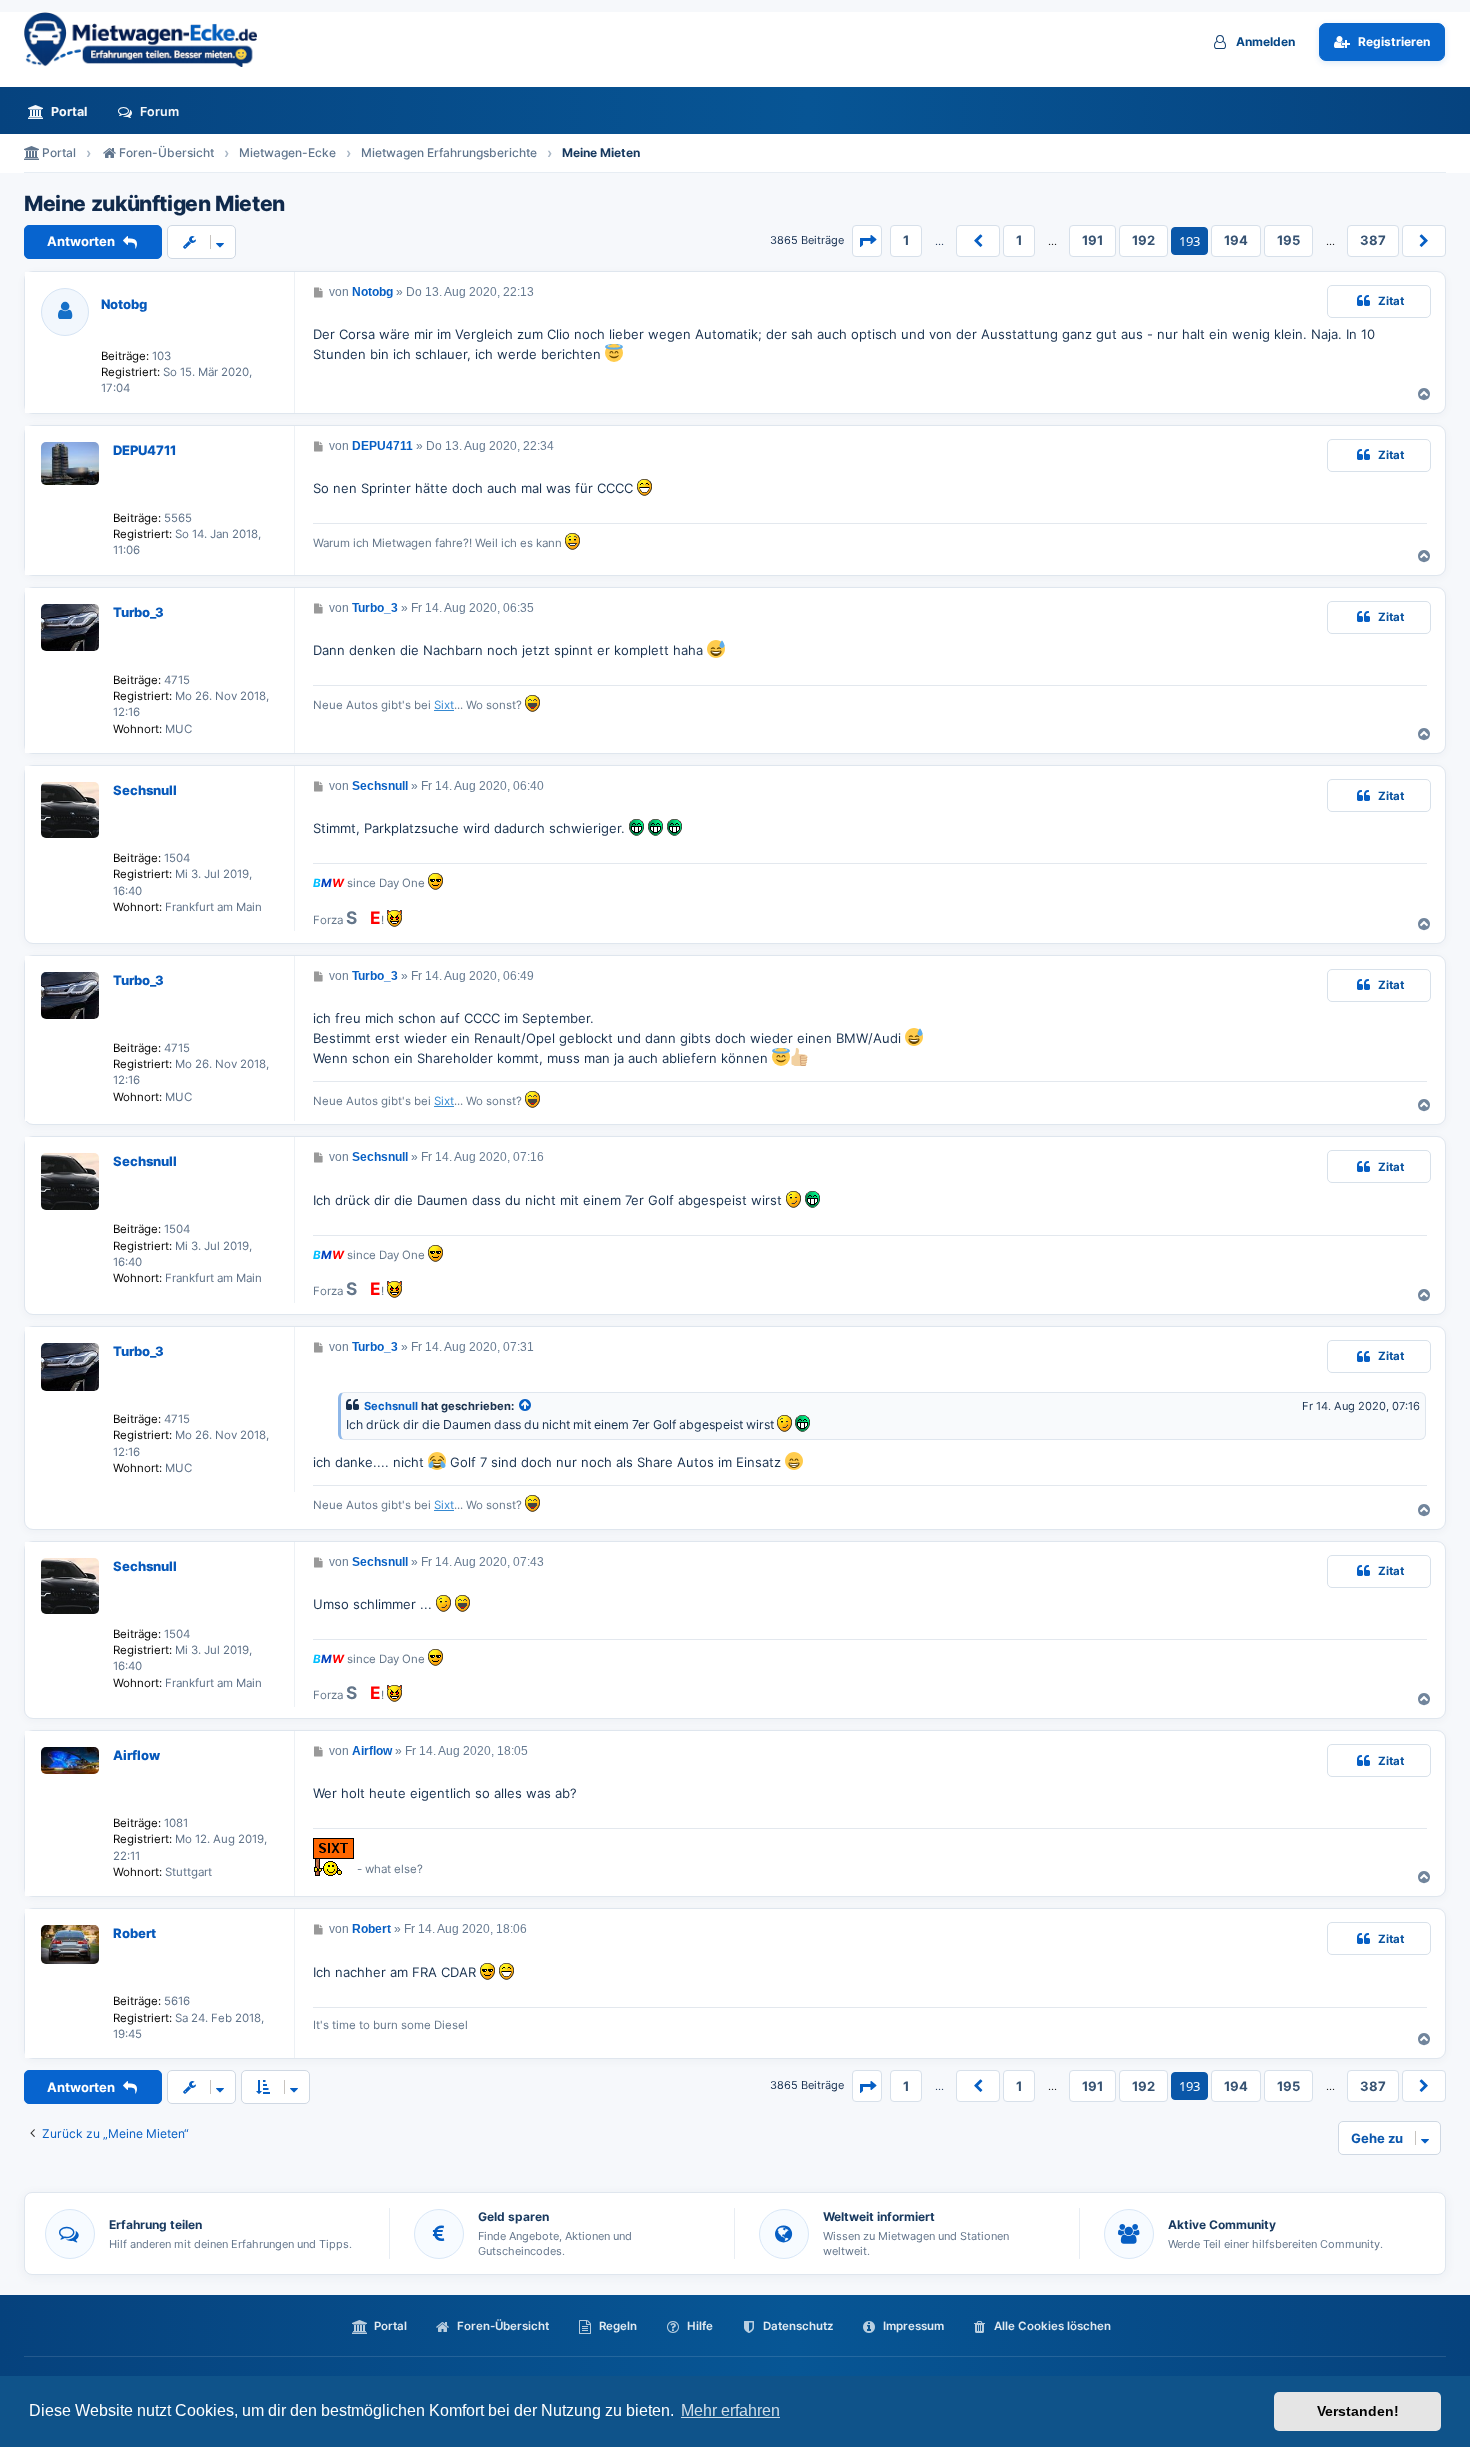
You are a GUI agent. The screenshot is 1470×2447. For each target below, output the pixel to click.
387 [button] (1373, 240)
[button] (867, 241)
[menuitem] (63, 111)
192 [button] (1143, 240)
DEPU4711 (144, 450)
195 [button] (1288, 240)
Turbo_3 (138, 612)
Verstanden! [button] (1358, 2411)
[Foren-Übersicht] (149, 39)
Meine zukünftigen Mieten (154, 204)
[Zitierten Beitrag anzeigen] (526, 1406)
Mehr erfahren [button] (730, 2410)
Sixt (444, 705)
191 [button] (1092, 240)
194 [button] (1236, 240)
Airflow (136, 1755)
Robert (134, 1933)
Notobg (124, 304)
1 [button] (906, 240)
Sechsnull (145, 790)
